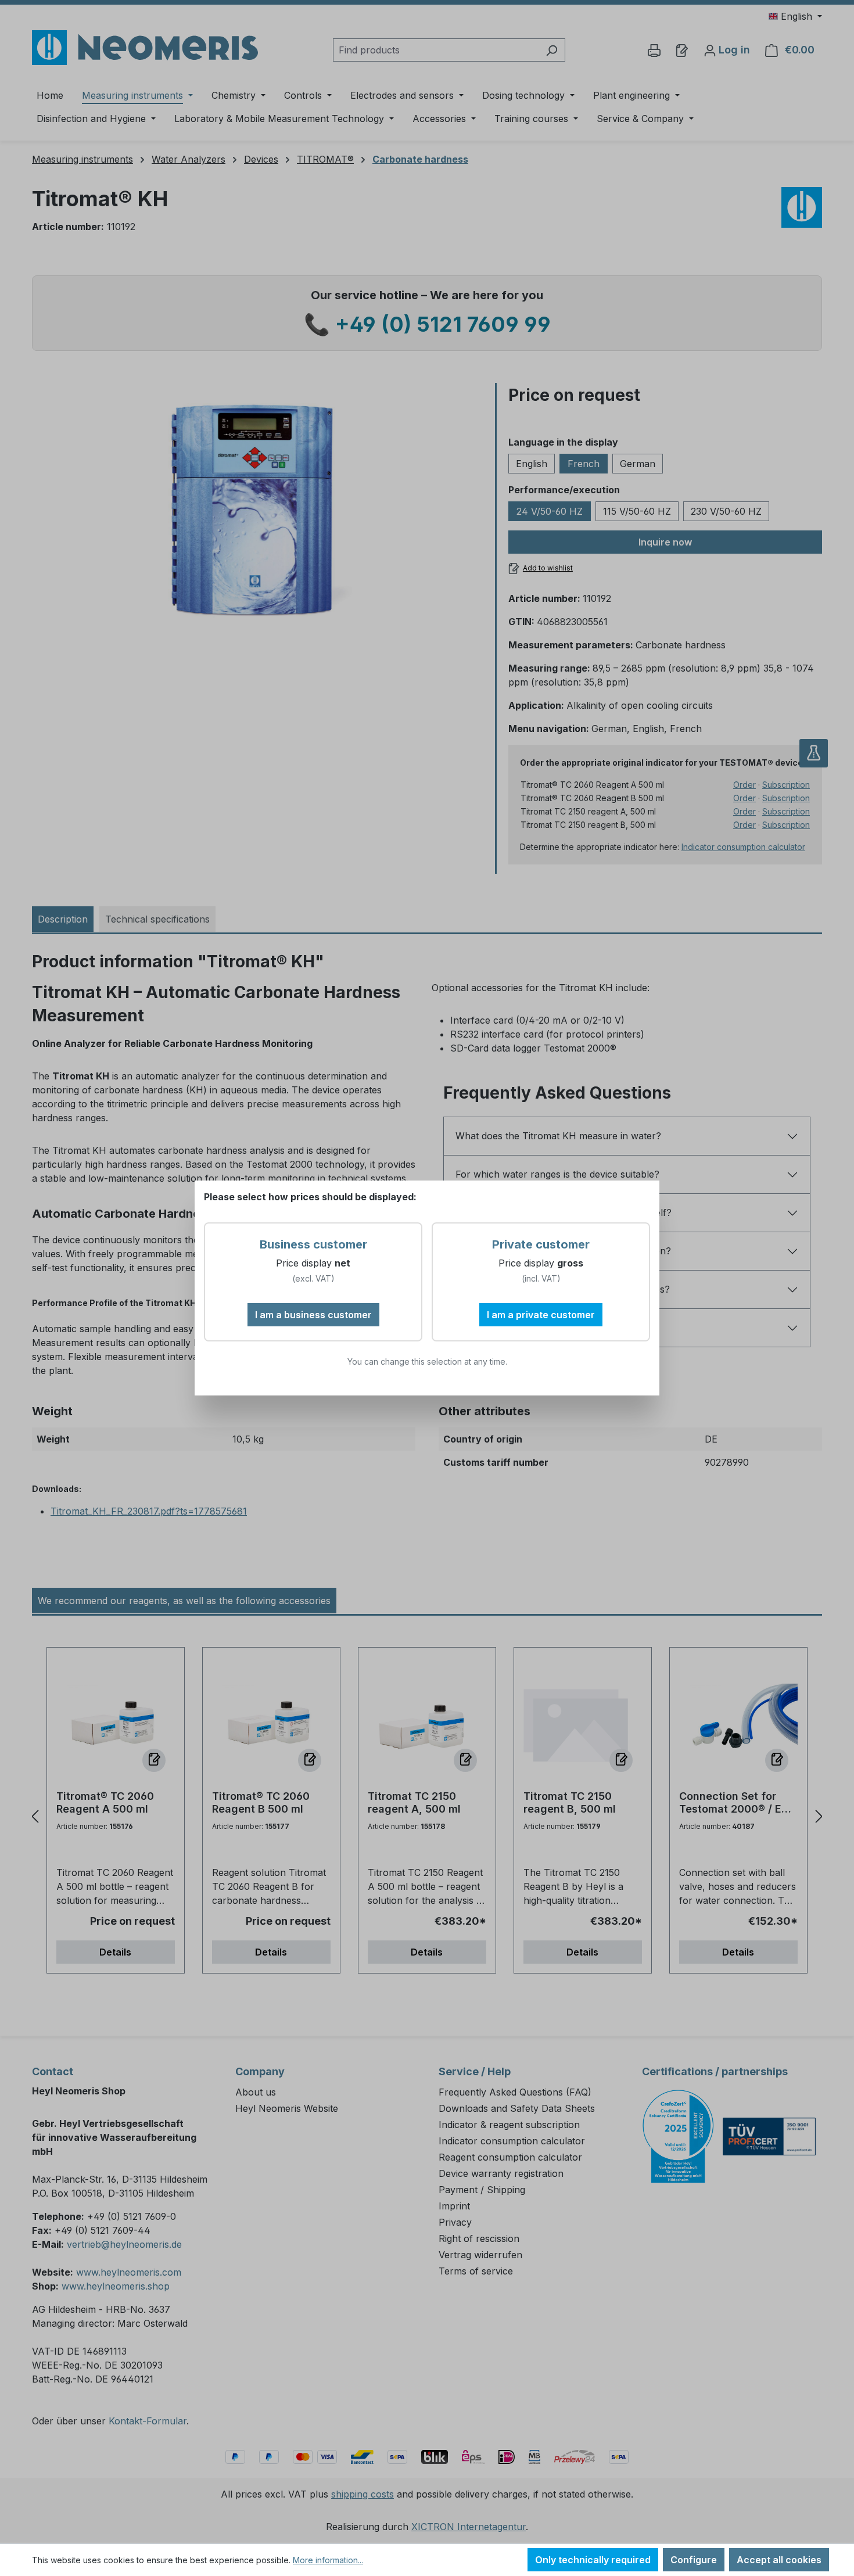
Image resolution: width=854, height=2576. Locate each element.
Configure (694, 2560)
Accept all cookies (779, 2560)
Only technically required (593, 2560)
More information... (328, 2560)
